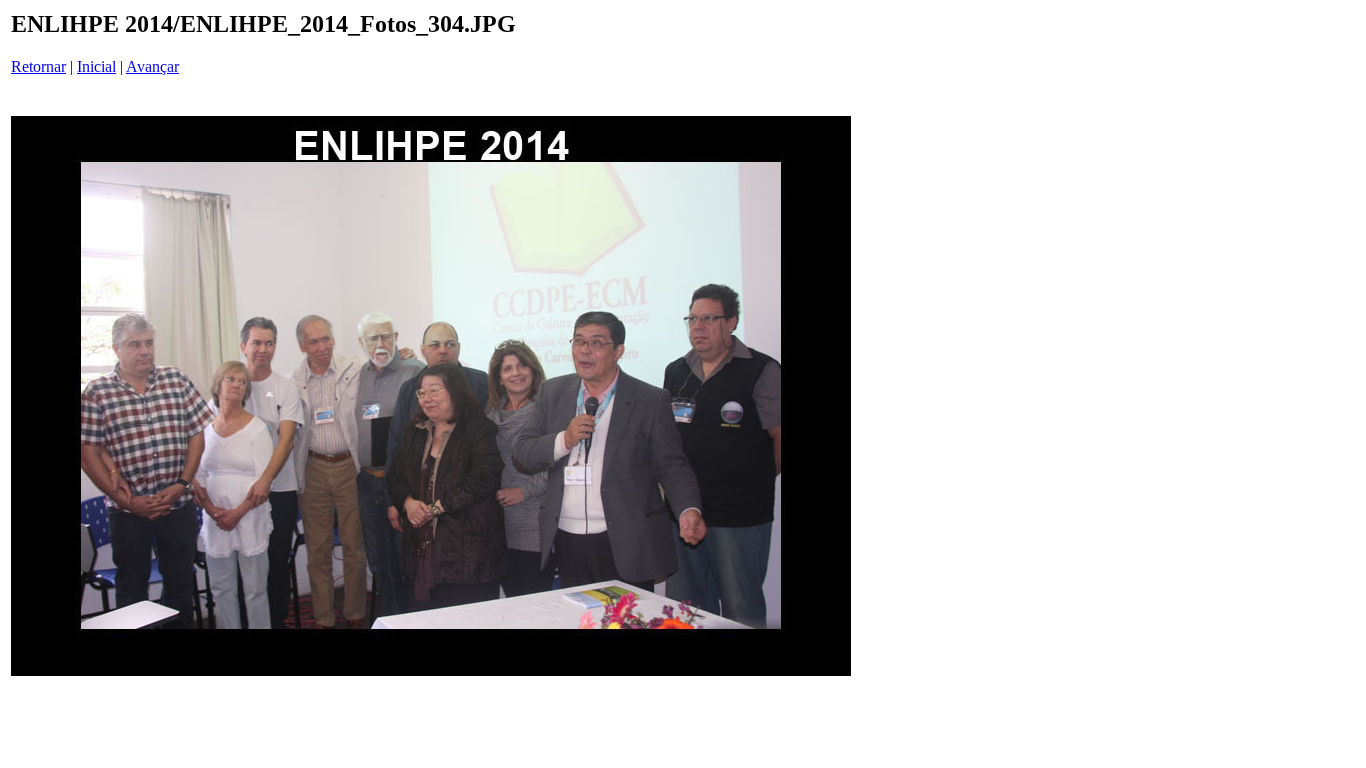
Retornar (38, 66)
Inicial (96, 66)
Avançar (152, 66)
